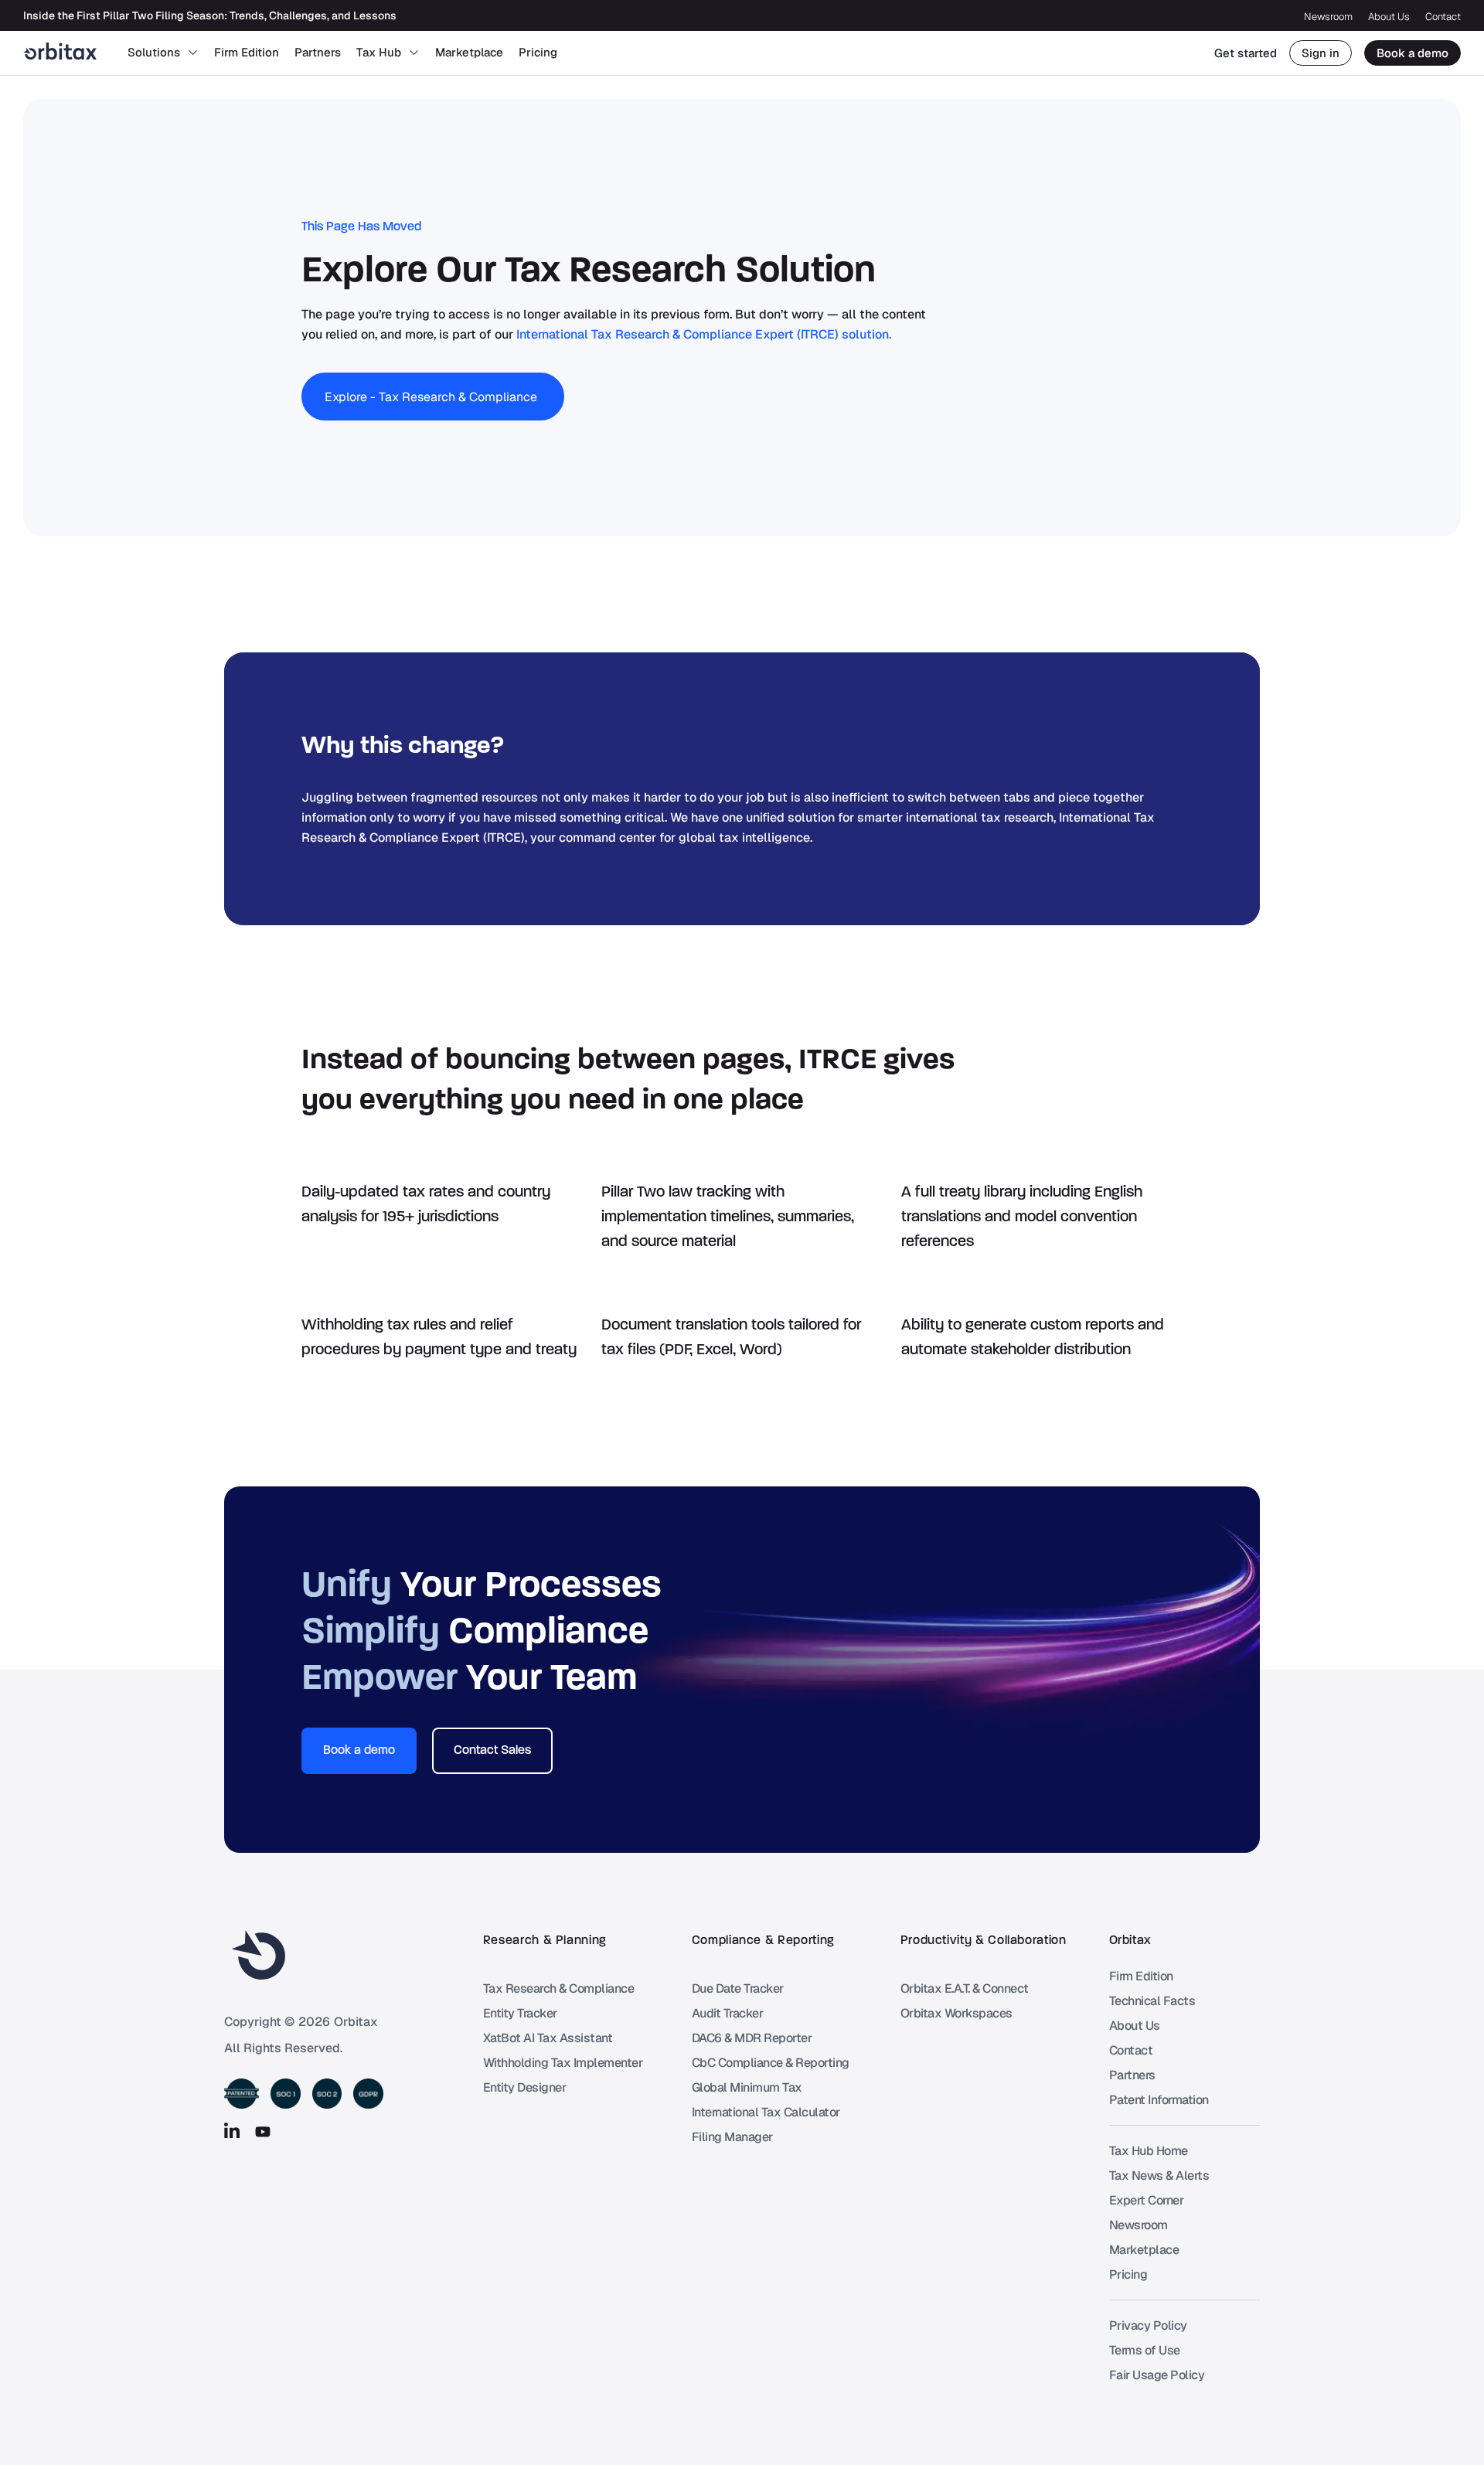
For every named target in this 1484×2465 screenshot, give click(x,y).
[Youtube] (263, 2132)
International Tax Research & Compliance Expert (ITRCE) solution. (704, 334)
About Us (1389, 17)
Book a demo (1413, 53)
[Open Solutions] (193, 53)
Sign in (1321, 53)
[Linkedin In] (232, 2132)
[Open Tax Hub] (414, 53)
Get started (1246, 53)
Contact (1443, 17)
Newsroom (1328, 17)
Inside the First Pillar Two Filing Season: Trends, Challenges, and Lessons (210, 15)
